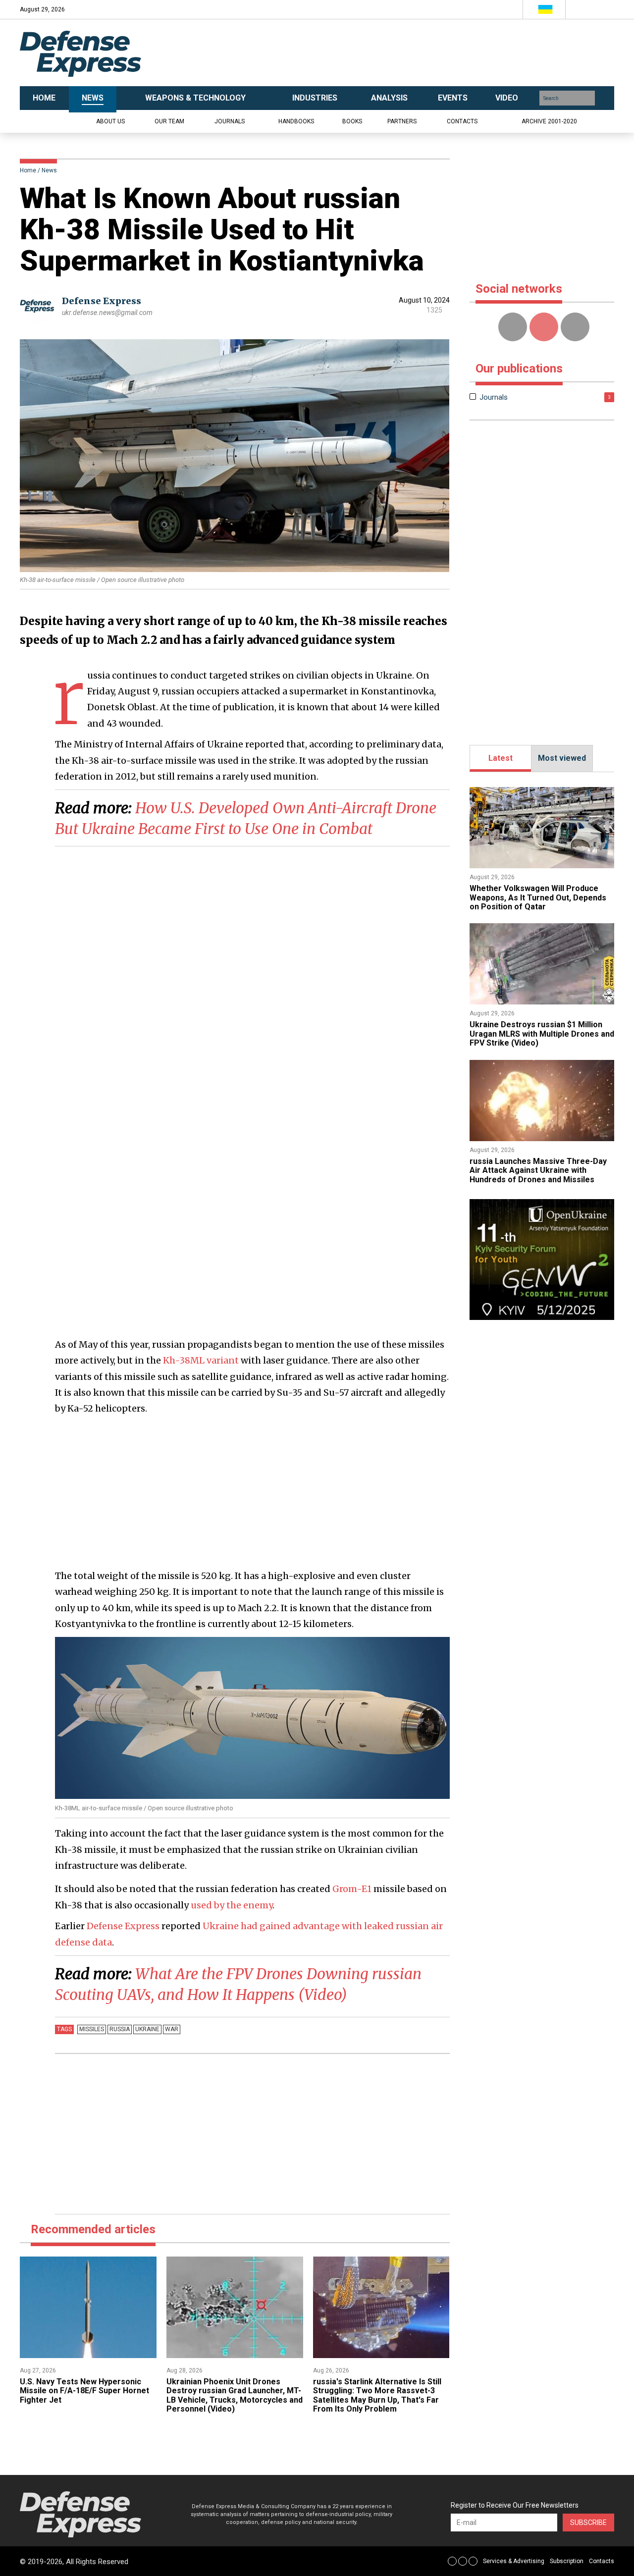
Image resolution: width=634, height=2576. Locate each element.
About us (110, 121)
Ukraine (147, 2029)
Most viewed (562, 758)
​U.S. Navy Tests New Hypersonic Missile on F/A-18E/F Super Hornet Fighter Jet (84, 2391)
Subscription (567, 2561)
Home (28, 170)
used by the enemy (232, 1905)
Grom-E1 (352, 1889)
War (172, 2029)
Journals (230, 121)
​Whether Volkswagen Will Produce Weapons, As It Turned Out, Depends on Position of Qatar (538, 897)
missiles (92, 2029)
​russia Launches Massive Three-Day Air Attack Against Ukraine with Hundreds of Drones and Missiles (538, 1170)
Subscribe (588, 2523)
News (49, 170)
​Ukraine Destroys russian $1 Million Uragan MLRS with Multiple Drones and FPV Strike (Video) (542, 1034)
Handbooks (296, 121)
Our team (169, 121)
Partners (402, 121)
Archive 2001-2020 (549, 121)
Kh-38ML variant (201, 1360)
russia (120, 2029)
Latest (501, 758)
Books (352, 121)
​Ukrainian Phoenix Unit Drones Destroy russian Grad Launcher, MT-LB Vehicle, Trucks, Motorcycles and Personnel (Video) (235, 2395)
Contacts (462, 121)
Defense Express (102, 301)
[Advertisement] (416, 53)
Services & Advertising (514, 2561)
